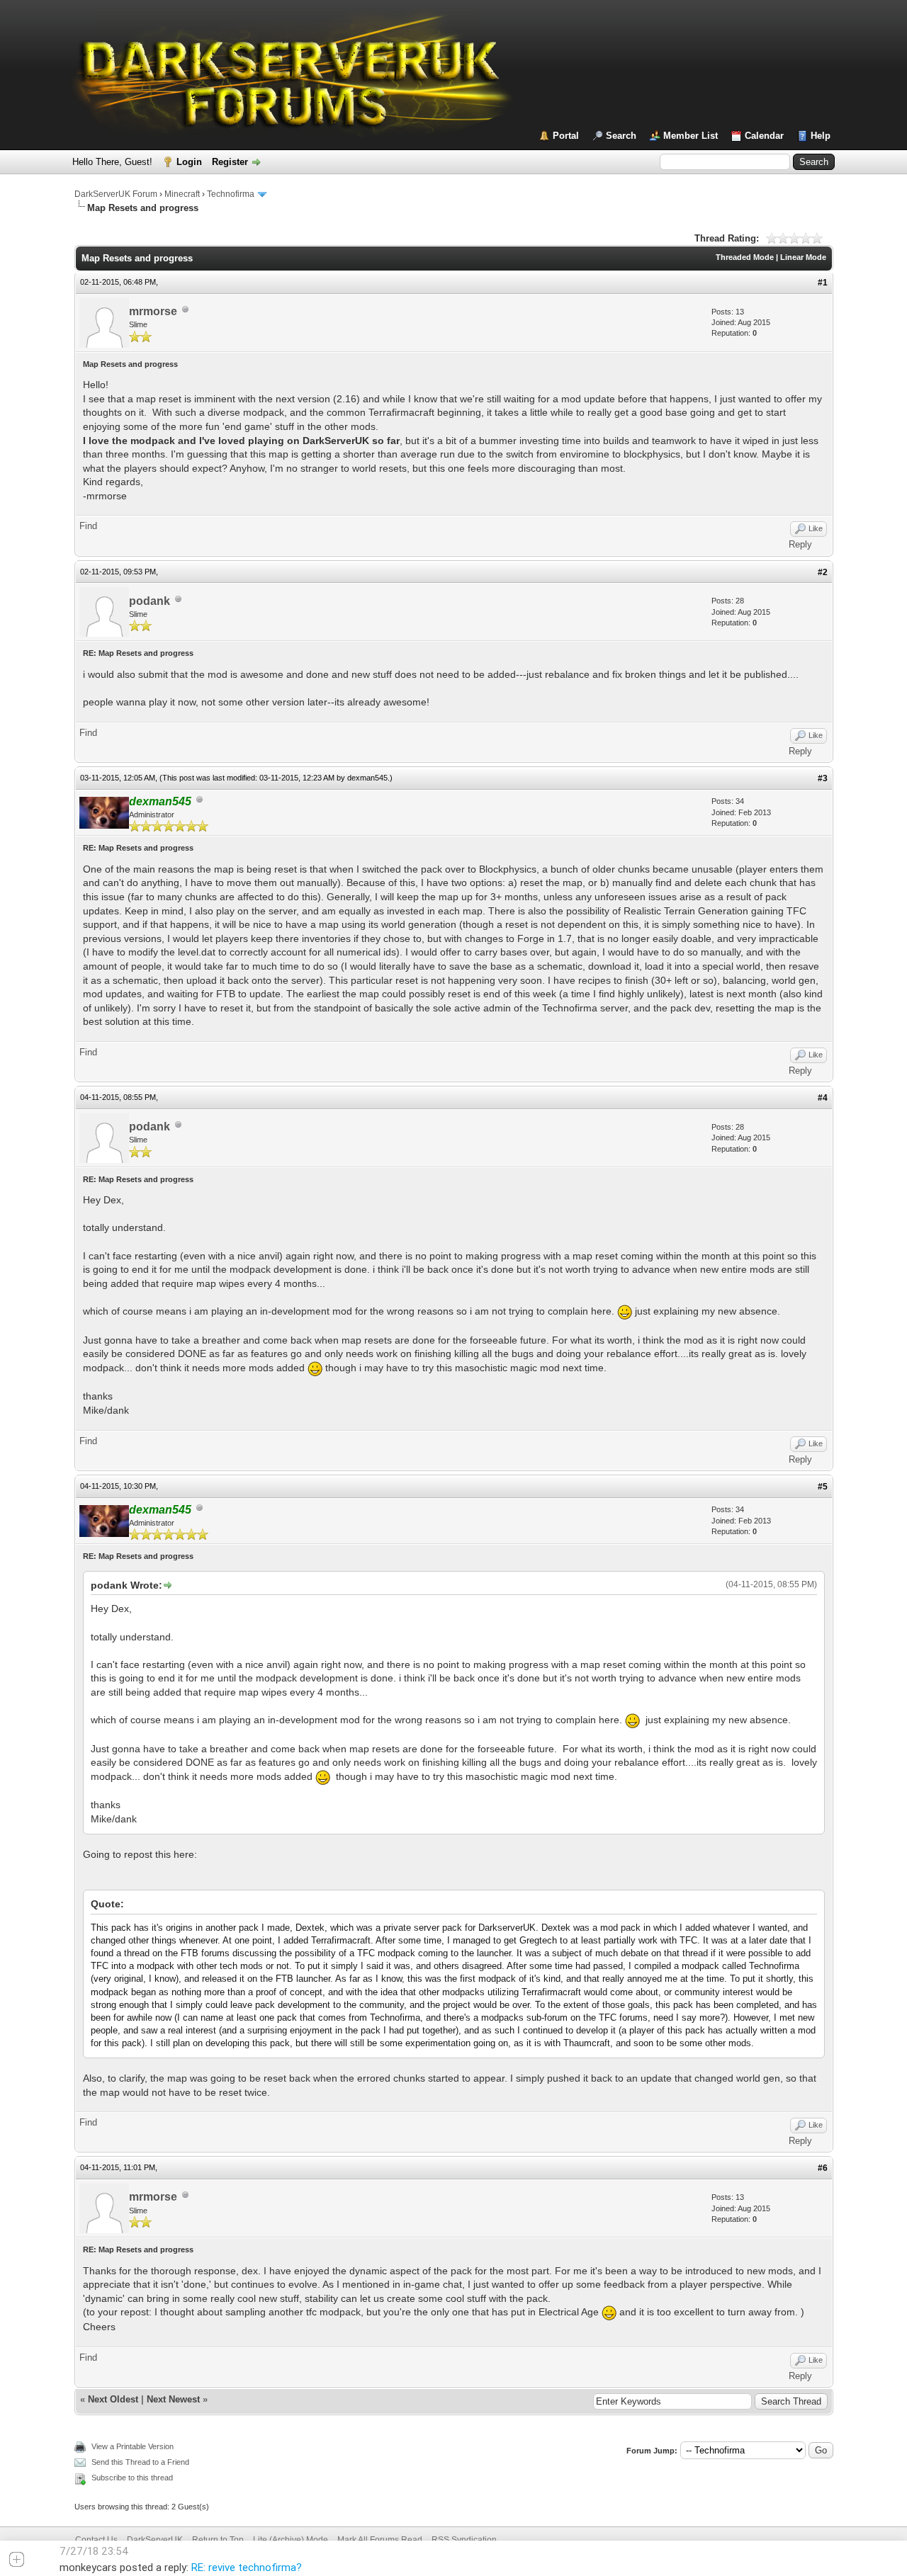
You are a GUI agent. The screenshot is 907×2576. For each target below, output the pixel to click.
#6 (823, 2168)
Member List (691, 136)
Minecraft (182, 194)
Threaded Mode (745, 257)
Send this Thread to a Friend (140, 2462)
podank (150, 601)
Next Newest (173, 2399)
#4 (823, 1098)
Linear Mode (803, 257)
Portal (566, 136)
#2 (823, 572)
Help (821, 136)
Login (189, 162)
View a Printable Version (133, 2446)
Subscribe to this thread (132, 2478)
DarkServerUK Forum (116, 194)
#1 (823, 283)
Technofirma (231, 194)
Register (230, 162)
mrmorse (153, 311)
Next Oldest (113, 2399)
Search (621, 136)
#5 (823, 1487)
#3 (823, 778)
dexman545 (367, 778)
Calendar (764, 136)
